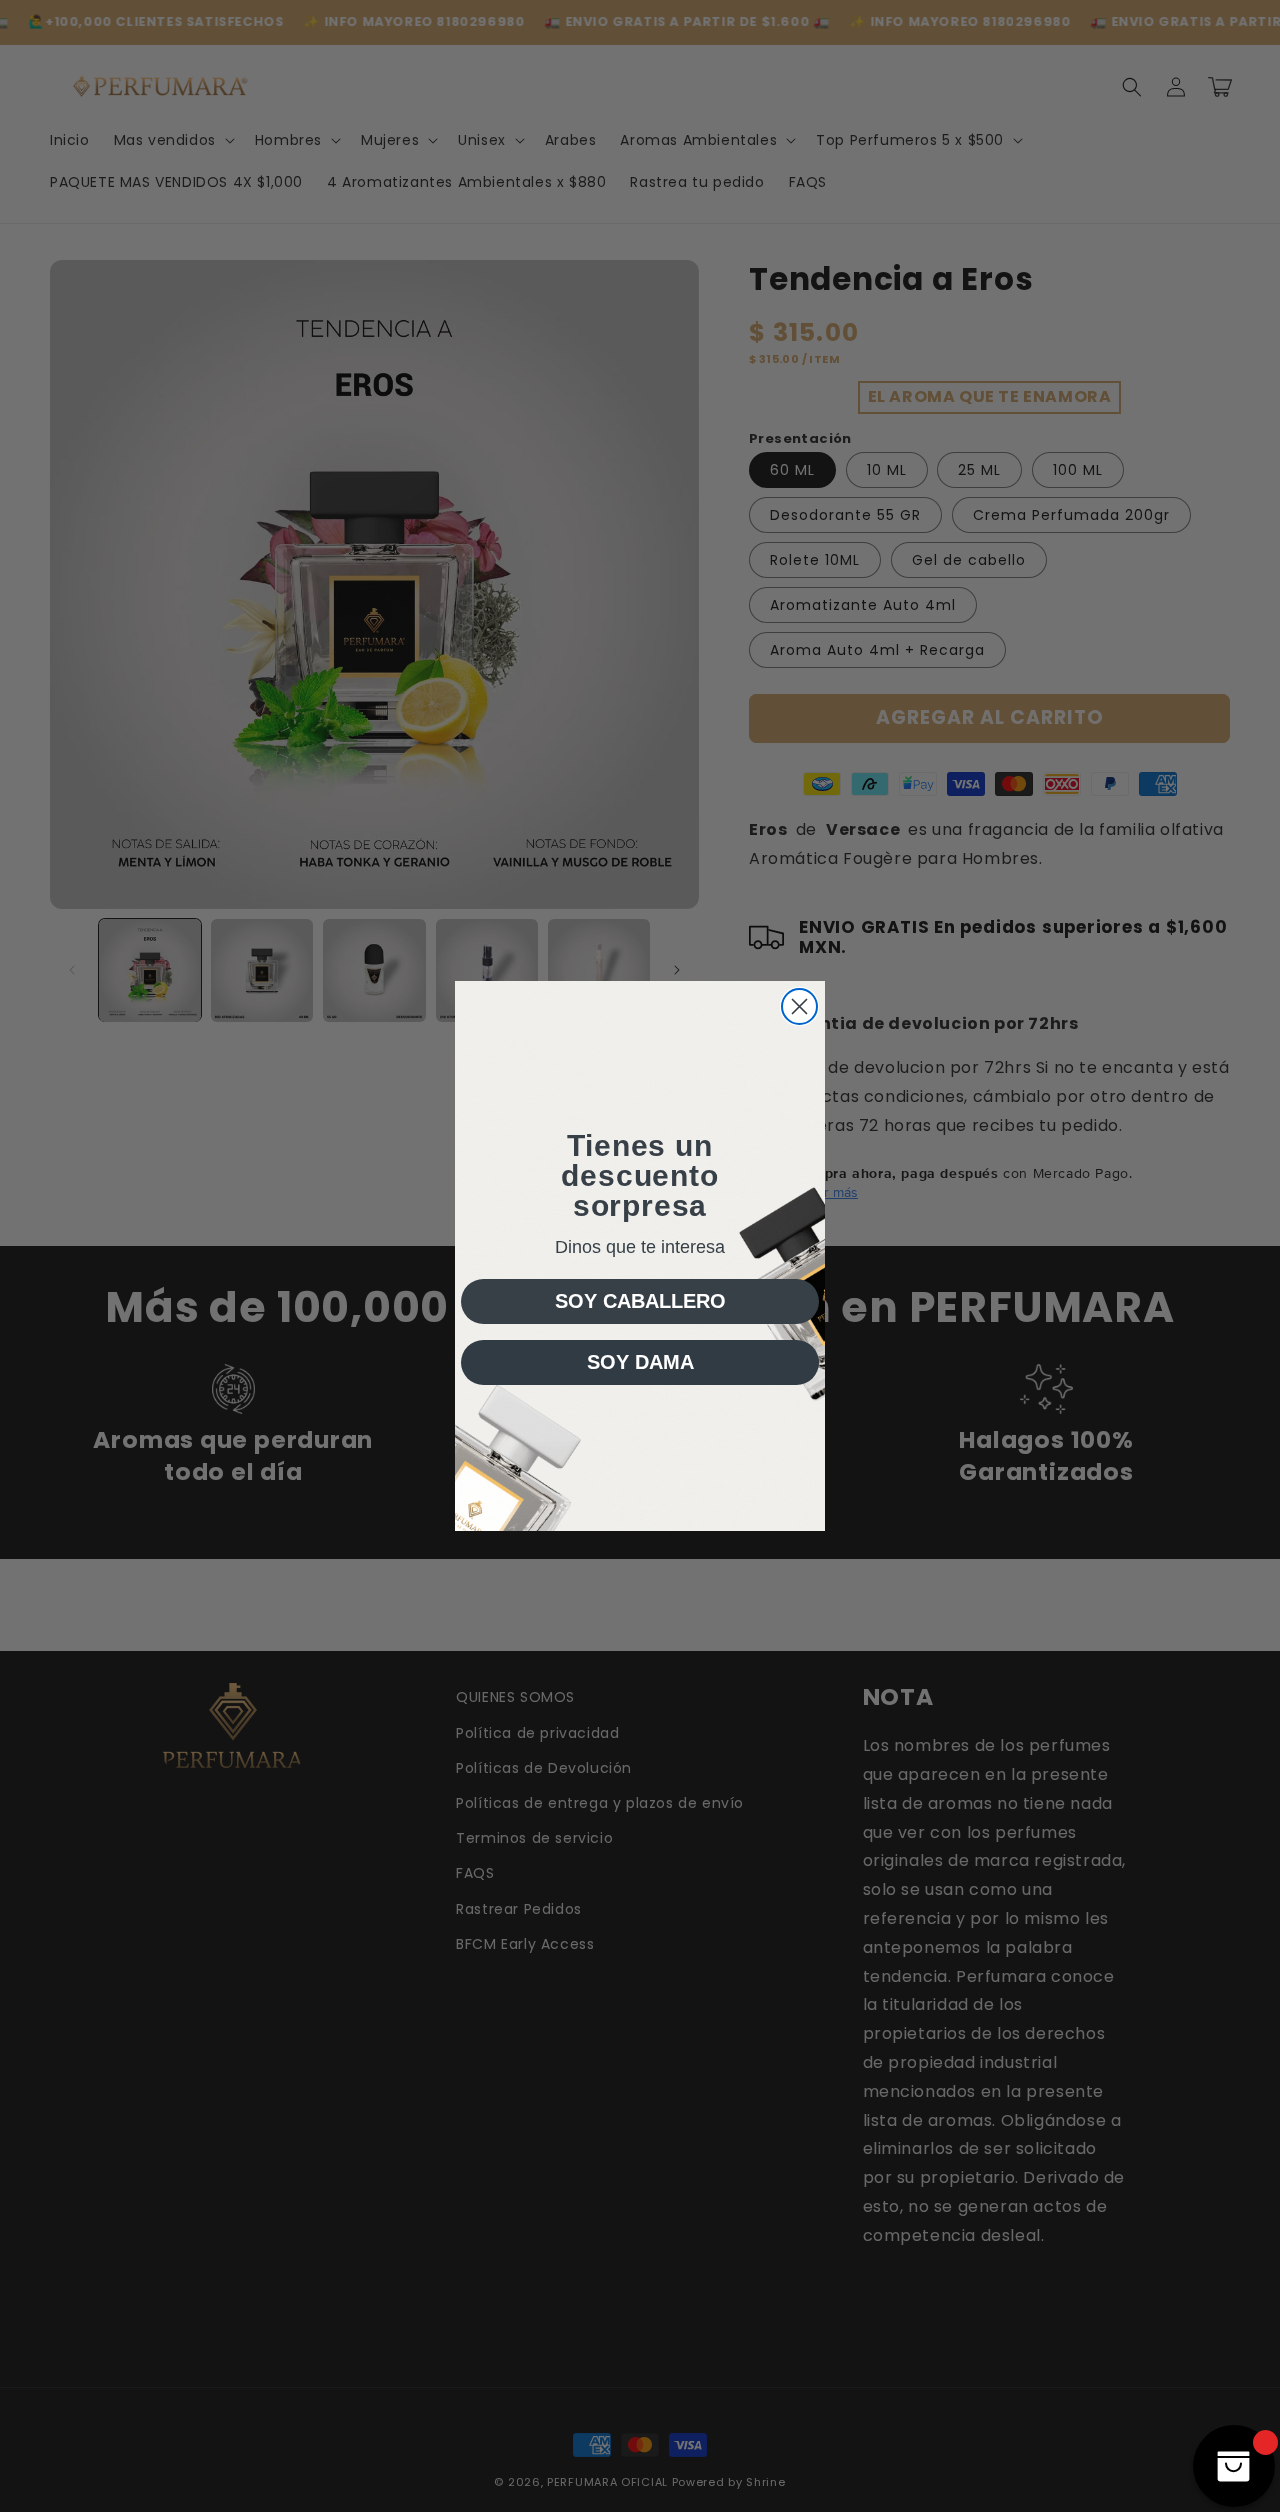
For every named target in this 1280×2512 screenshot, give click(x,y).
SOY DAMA (640, 1362)
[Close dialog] (799, 1006)
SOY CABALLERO (640, 1301)
